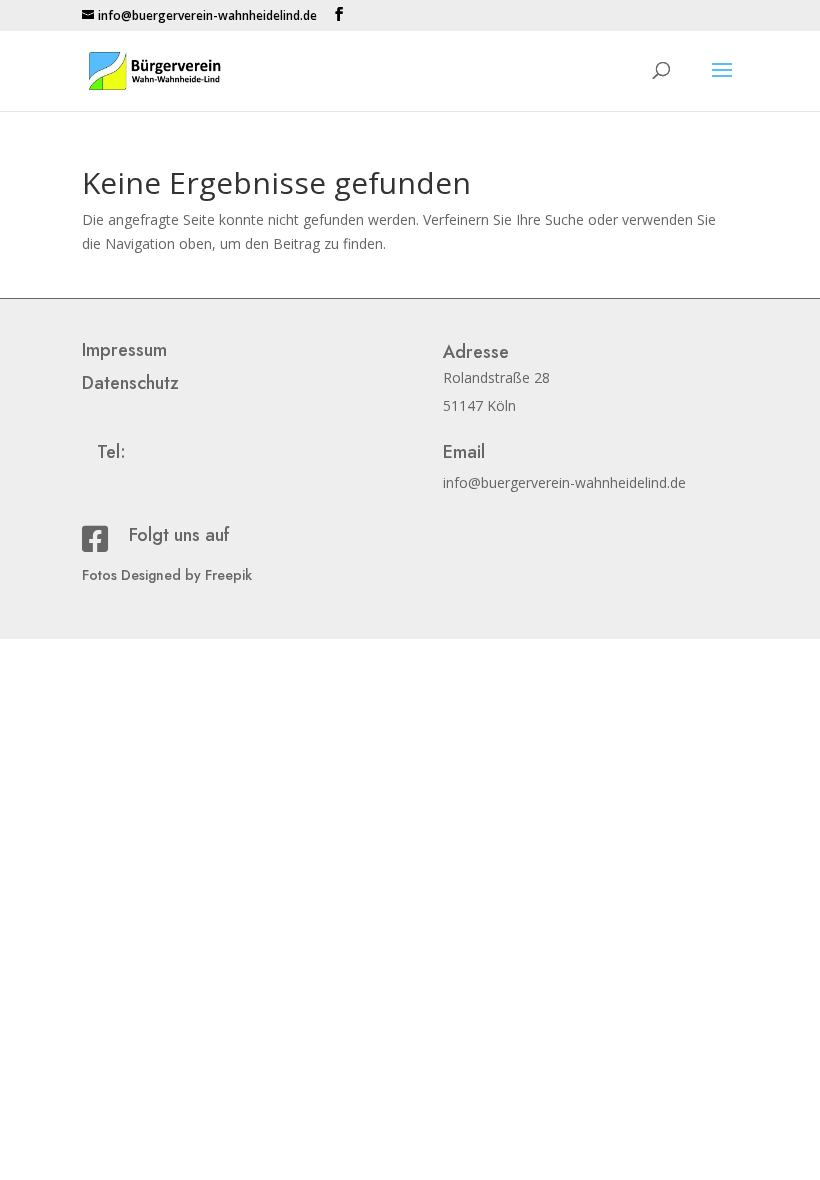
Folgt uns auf (179, 535)
